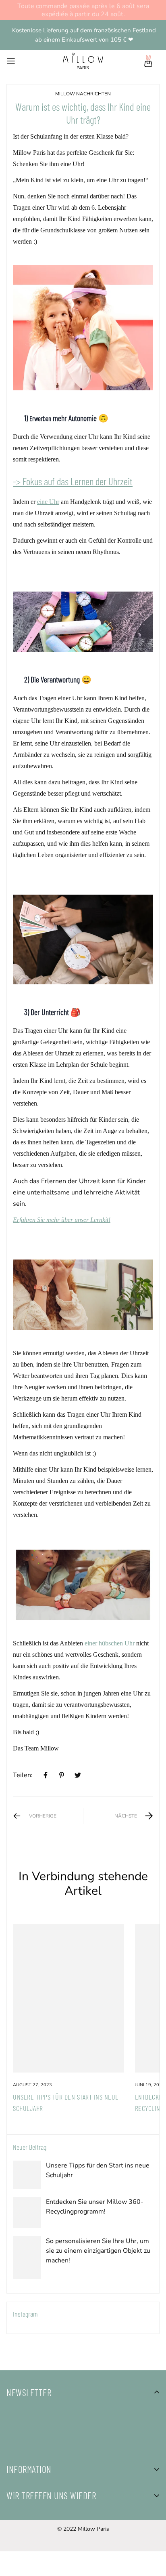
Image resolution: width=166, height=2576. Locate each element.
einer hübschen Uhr (110, 1643)
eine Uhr (48, 502)
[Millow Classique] (83, 621)
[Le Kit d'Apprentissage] (83, 939)
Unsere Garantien (32, 2570)
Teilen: (23, 1775)
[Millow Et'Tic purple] (83, 327)
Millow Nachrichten (83, 94)
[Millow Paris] (83, 61)
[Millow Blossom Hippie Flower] (83, 1294)
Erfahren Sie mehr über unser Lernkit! (62, 1220)
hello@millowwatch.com (43, 2542)
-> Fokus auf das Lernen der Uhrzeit (73, 481)
